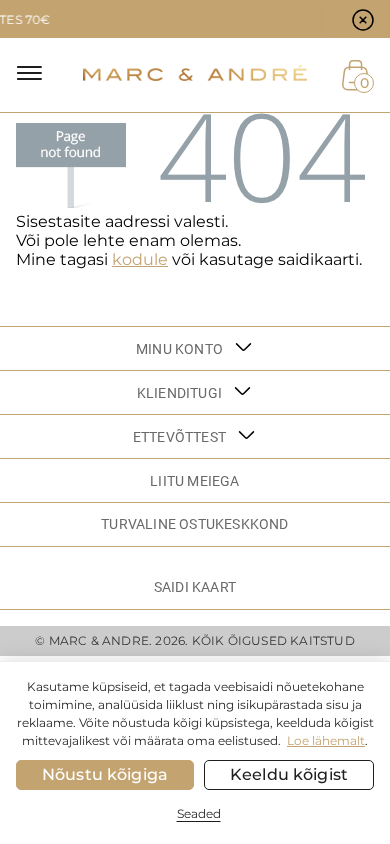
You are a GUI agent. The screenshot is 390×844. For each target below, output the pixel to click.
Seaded (199, 813)
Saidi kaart (195, 587)
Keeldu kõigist (289, 774)
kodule (140, 259)
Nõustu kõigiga (105, 774)
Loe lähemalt (326, 740)
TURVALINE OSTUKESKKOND (194, 524)
